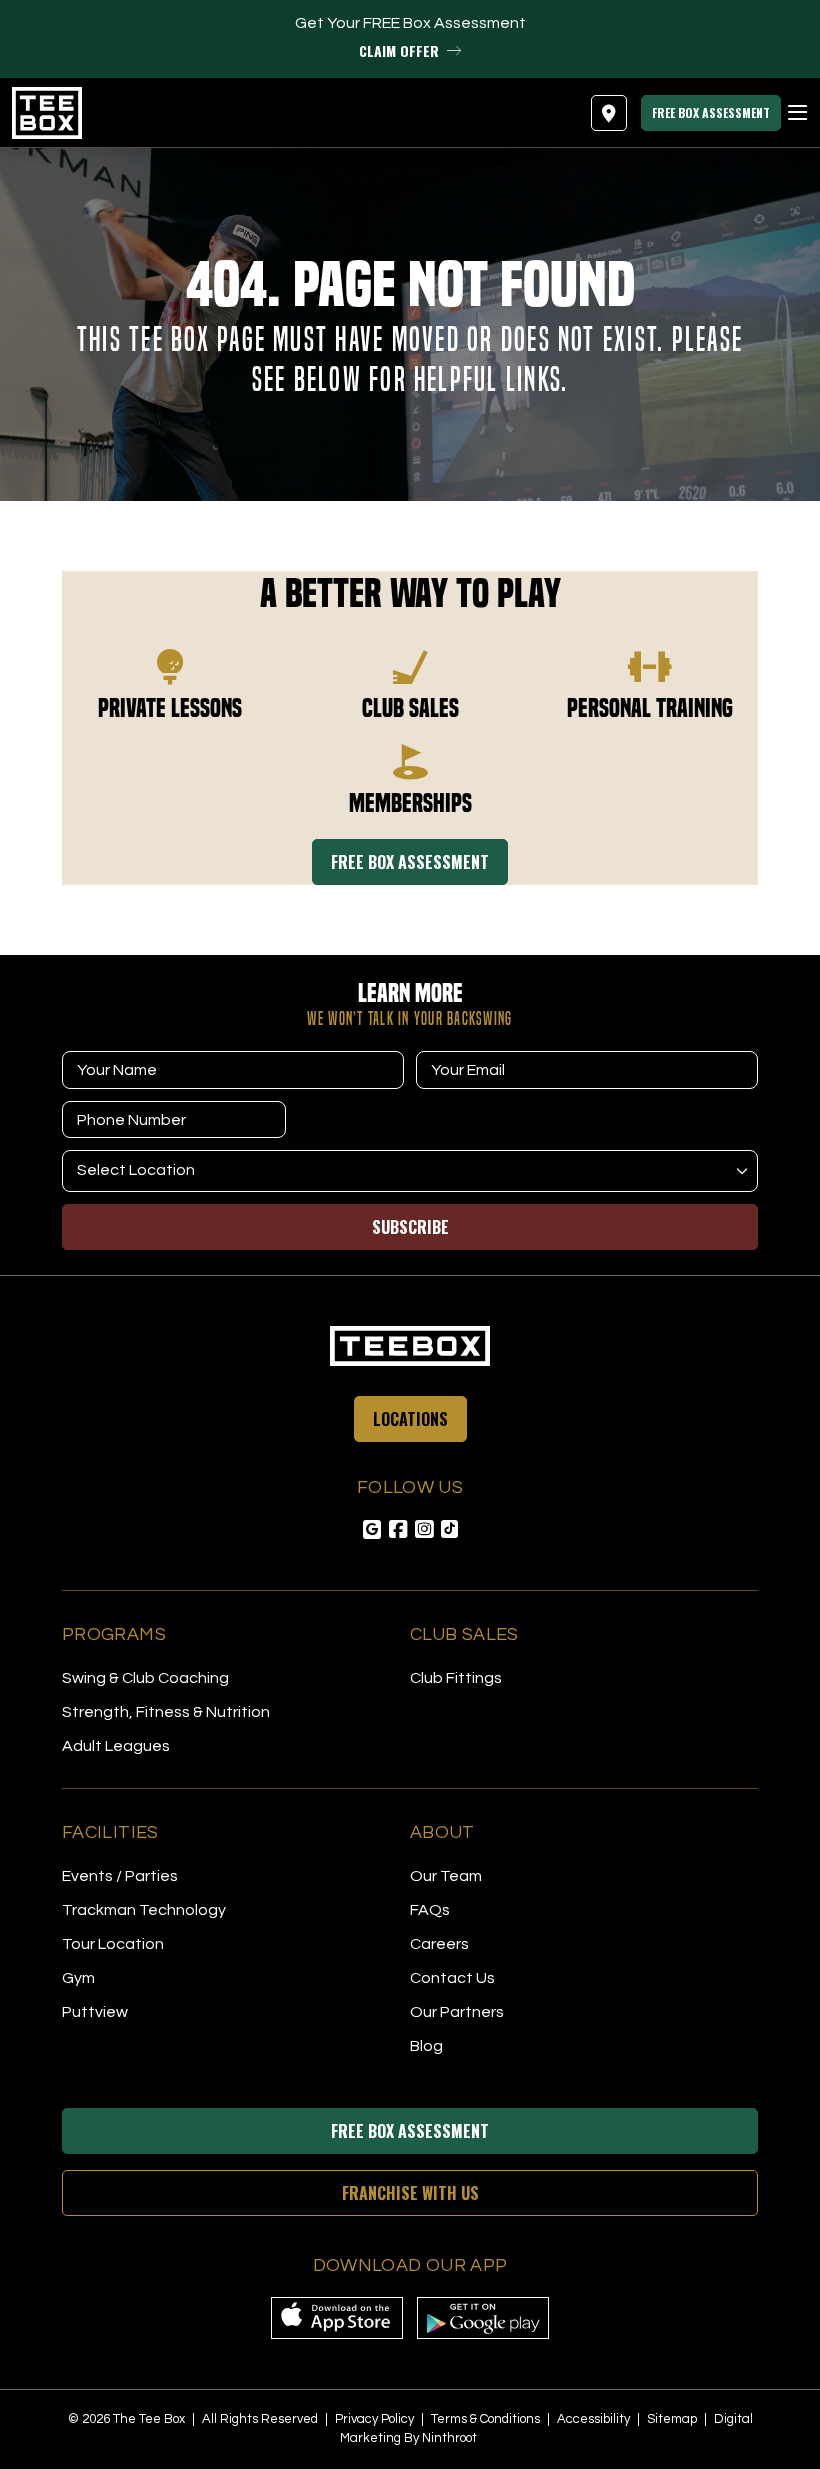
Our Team (446, 1876)
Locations (410, 1419)
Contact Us (452, 1978)
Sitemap (673, 2419)
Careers (439, 1944)
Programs (114, 1634)
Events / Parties (120, 1876)
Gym (78, 1978)
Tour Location (113, 1944)
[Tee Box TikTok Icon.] (449, 1529)
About (442, 1832)
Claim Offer (399, 50)
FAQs (430, 1910)
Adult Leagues (116, 1746)
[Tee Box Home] (410, 1346)
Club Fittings (456, 1678)
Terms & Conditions (487, 2419)
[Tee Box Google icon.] (372, 1529)
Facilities (110, 1832)
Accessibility (595, 2419)
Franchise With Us (410, 2193)
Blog (426, 2046)
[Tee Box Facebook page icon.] (398, 1529)
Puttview (95, 2012)
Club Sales (464, 1634)
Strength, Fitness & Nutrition (166, 1712)
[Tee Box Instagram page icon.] (424, 1529)
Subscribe (410, 1227)
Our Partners (457, 2012)
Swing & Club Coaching (145, 1678)
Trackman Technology (144, 1910)
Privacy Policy (376, 2419)
